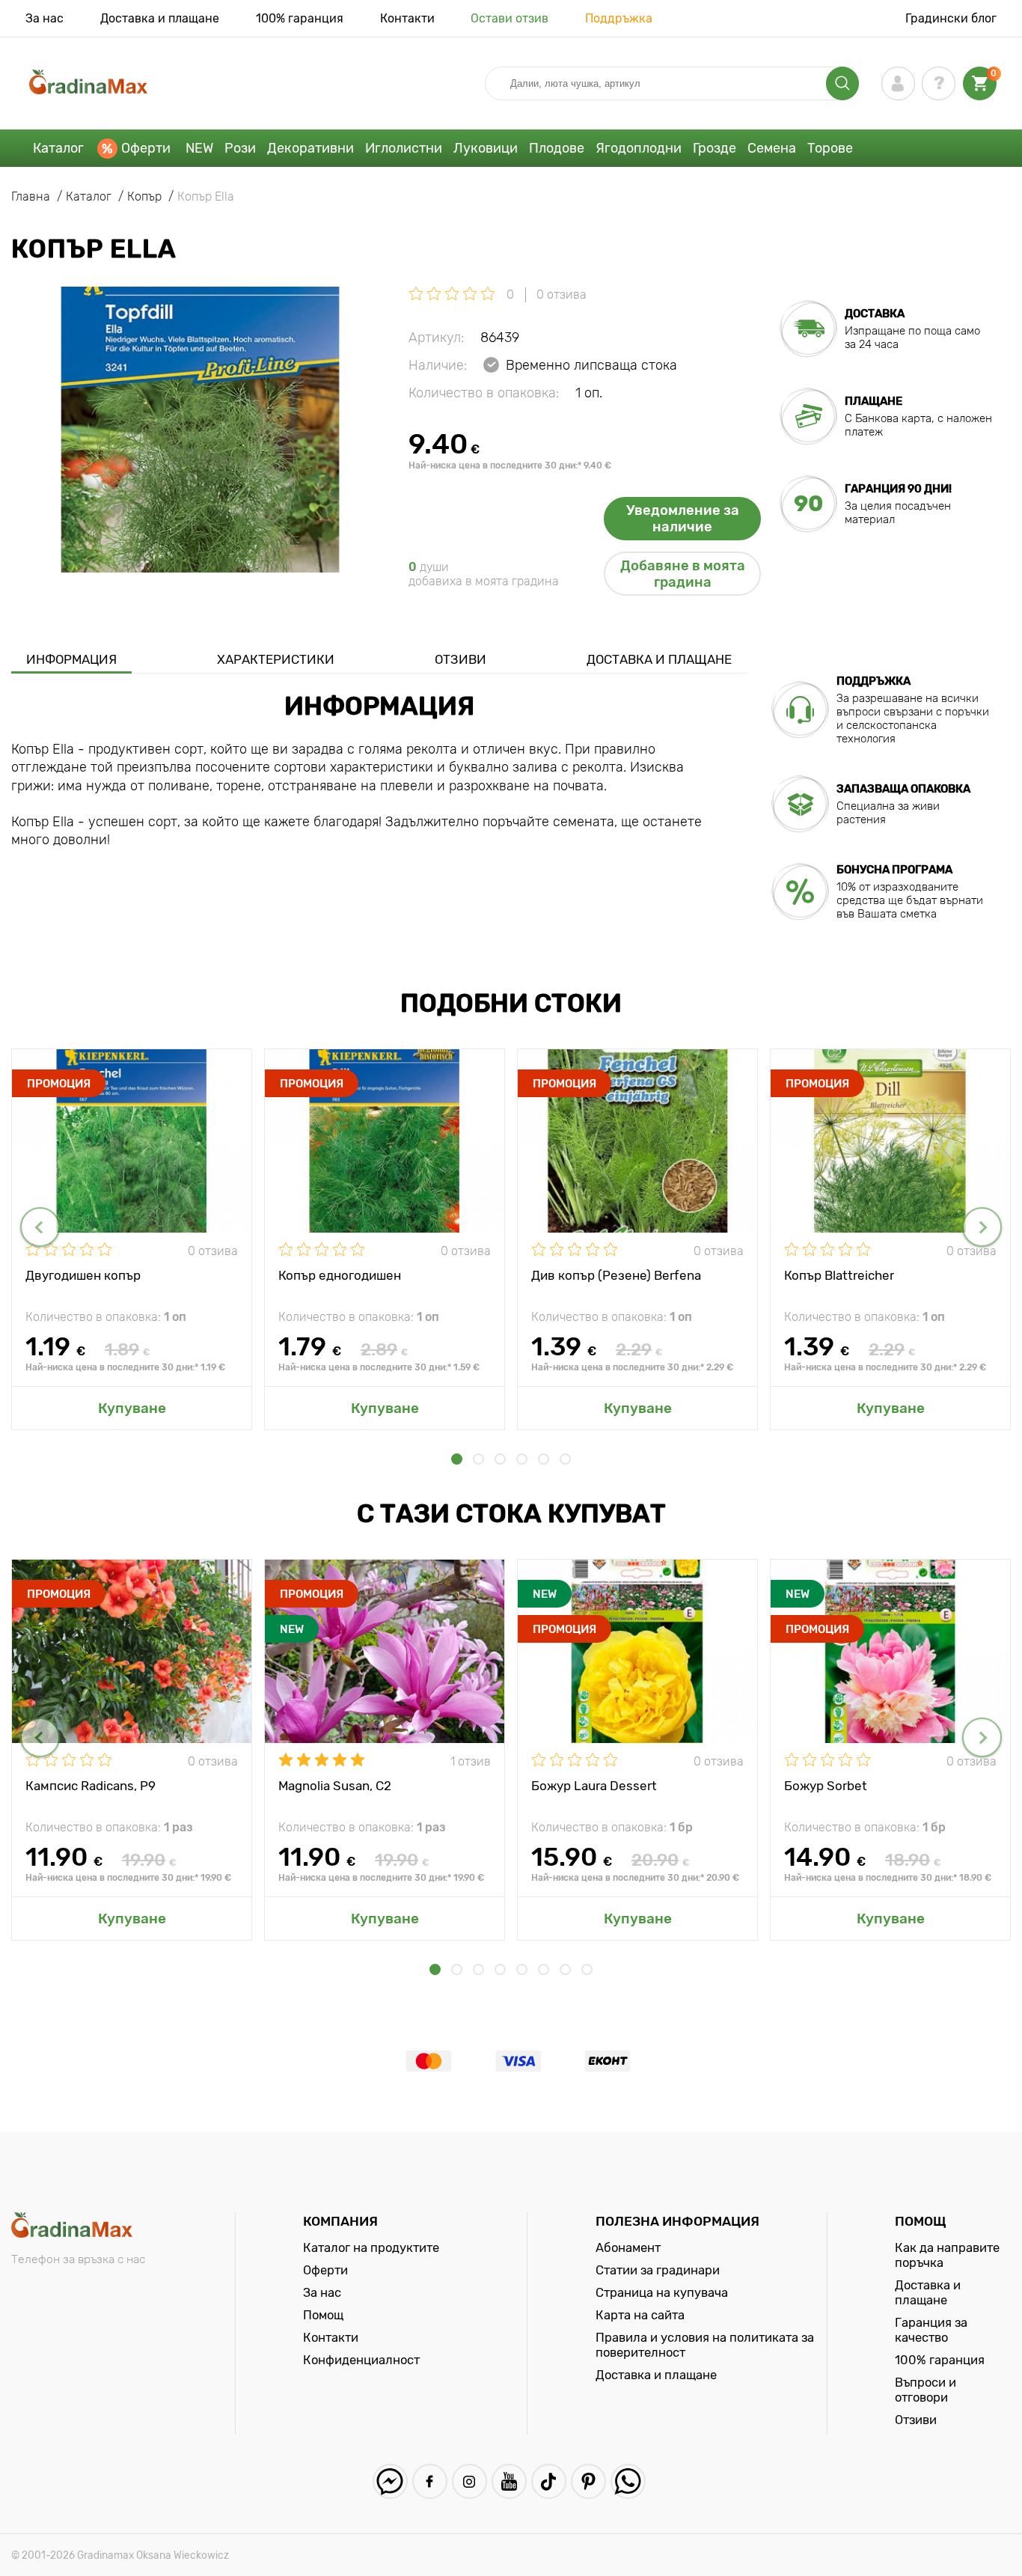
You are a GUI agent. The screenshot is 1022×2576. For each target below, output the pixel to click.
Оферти (146, 148)
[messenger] (390, 2481)
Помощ (323, 2315)
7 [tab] (565, 1969)
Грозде (715, 148)
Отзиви (460, 659)
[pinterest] (588, 2481)
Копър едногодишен (340, 1275)
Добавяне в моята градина (683, 574)
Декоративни (310, 148)
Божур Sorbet (826, 1786)
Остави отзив (510, 18)
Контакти (407, 18)
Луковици (486, 148)
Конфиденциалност (361, 2360)
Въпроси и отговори (925, 2390)
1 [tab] (457, 1459)
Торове (830, 148)
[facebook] (430, 2481)
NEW (199, 148)
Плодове (557, 148)
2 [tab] (478, 1459)
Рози (240, 148)
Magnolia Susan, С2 (335, 1786)
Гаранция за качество (931, 2330)
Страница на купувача (662, 2292)
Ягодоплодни (639, 148)
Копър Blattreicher (839, 1275)
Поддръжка (619, 18)
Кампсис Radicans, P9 (91, 1786)
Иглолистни (404, 148)
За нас (45, 18)
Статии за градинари (658, 2270)
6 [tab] (565, 1459)
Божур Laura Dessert (594, 1786)
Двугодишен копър (83, 1275)
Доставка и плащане (160, 18)
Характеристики (276, 659)
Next (982, 1227)
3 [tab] (500, 1459)
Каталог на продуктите (371, 2247)
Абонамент (628, 2247)
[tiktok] (549, 2481)
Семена (772, 148)
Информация (71, 659)
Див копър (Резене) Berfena (616, 1275)
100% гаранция (300, 18)
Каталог (58, 148)
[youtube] (509, 2481)
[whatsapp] (628, 2481)
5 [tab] (544, 1459)
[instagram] (469, 2481)
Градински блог (951, 18)
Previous (40, 1227)
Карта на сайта (640, 2315)
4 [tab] (522, 1459)
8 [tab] (587, 1969)
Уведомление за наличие (683, 519)
